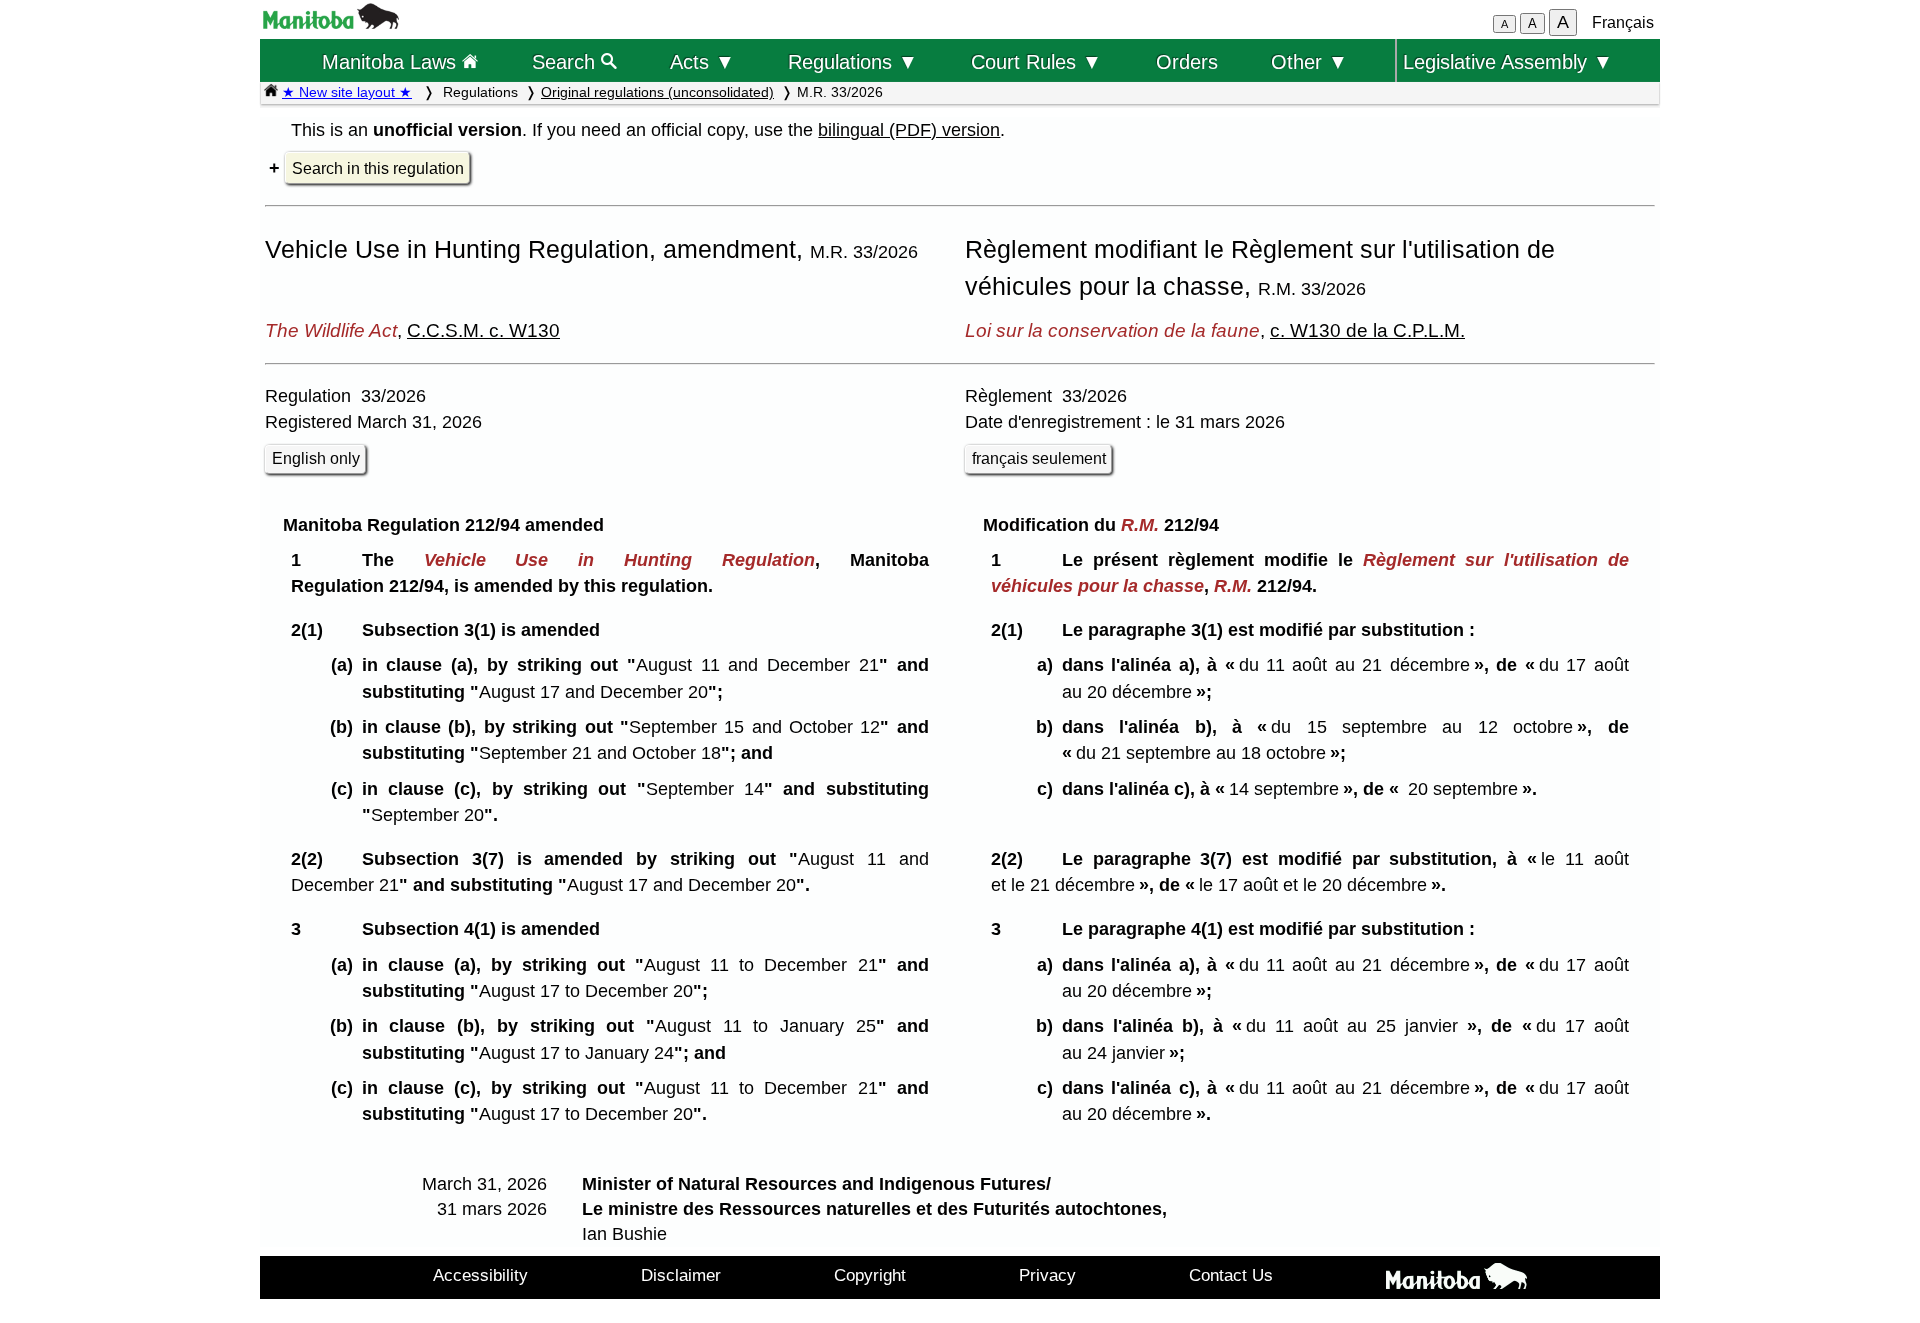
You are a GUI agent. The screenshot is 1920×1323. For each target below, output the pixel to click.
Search (566, 61)
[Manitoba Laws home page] (271, 92)
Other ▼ (1309, 61)
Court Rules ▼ (1036, 61)
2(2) (312, 859)
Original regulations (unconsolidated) (657, 92)
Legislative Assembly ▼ (1508, 61)
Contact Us (1231, 1275)
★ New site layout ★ (347, 92)
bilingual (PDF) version (909, 130)
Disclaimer (681, 1275)
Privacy (1047, 1275)
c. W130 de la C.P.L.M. (1367, 330)
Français (1623, 22)
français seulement (1039, 458)
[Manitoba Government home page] (1456, 1280)
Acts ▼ (702, 61)
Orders (1187, 61)
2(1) (312, 630)
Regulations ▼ (853, 61)
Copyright (870, 1275)
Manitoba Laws (392, 61)
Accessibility (480, 1275)
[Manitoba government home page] (331, 23)
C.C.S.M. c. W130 (483, 330)
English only (316, 458)
